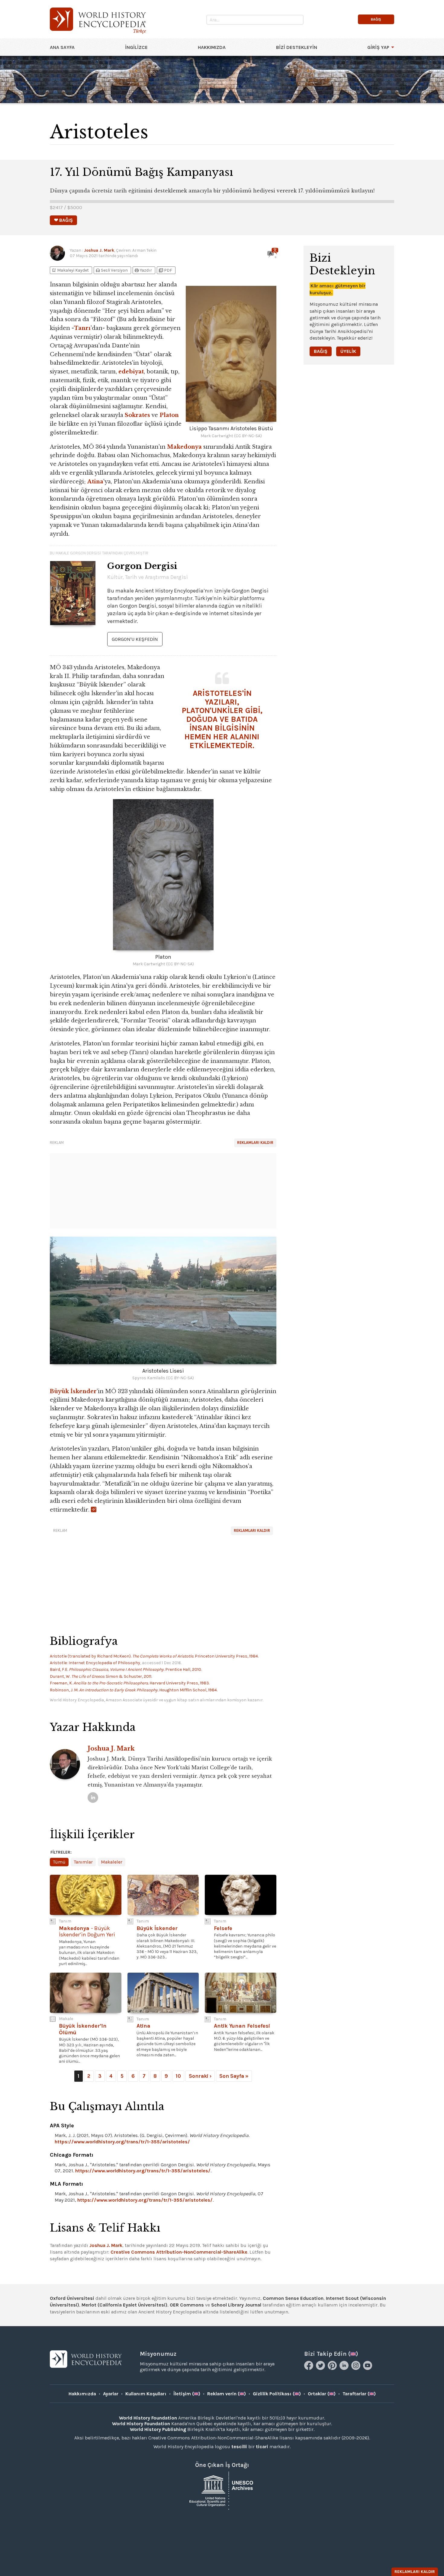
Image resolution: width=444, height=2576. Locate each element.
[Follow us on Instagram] (357, 2368)
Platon (169, 415)
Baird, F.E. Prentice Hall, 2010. (126, 1669)
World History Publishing (158, 2429)
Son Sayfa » (234, 2076)
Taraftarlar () (359, 2394)
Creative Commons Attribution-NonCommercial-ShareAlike (179, 2252)
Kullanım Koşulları (146, 2394)
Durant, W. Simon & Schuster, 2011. (101, 1676)
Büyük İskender (73, 1391)
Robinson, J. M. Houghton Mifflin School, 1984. (134, 1690)
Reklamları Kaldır (255, 1143)
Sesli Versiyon (111, 270)
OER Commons (187, 2305)
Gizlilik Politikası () (277, 2394)
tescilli (239, 2447)
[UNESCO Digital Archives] (222, 2490)
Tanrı (82, 328)
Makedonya (184, 447)
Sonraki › (200, 2076)
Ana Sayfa (62, 47)
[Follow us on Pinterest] (333, 2368)
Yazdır (143, 270)
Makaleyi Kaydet (70, 270)
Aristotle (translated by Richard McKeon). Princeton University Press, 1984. (154, 1656)
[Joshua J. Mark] (93, 1798)
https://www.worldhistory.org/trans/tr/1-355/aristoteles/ (122, 2142)
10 (178, 2076)
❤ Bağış (63, 220)
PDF (165, 270)
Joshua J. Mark (99, 250)
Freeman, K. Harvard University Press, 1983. (130, 1683)
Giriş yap (378, 47)
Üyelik (348, 351)
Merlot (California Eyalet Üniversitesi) (124, 2305)
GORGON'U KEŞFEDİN (135, 639)
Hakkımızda (212, 47)
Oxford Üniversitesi (72, 2298)
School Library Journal (236, 2305)
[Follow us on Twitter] (321, 2368)
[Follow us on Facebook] (309, 2368)
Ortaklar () (322, 2394)
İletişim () (187, 2394)
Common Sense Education (293, 2298)
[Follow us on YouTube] (368, 2368)
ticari (262, 2447)
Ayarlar (111, 2394)
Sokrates (137, 415)
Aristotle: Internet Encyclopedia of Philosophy (95, 1663)
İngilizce (136, 47)
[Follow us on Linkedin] (345, 2368)
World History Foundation (148, 2418)
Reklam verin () (227, 2394)
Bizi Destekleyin (297, 47)
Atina (95, 482)
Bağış (321, 351)
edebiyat (131, 372)
